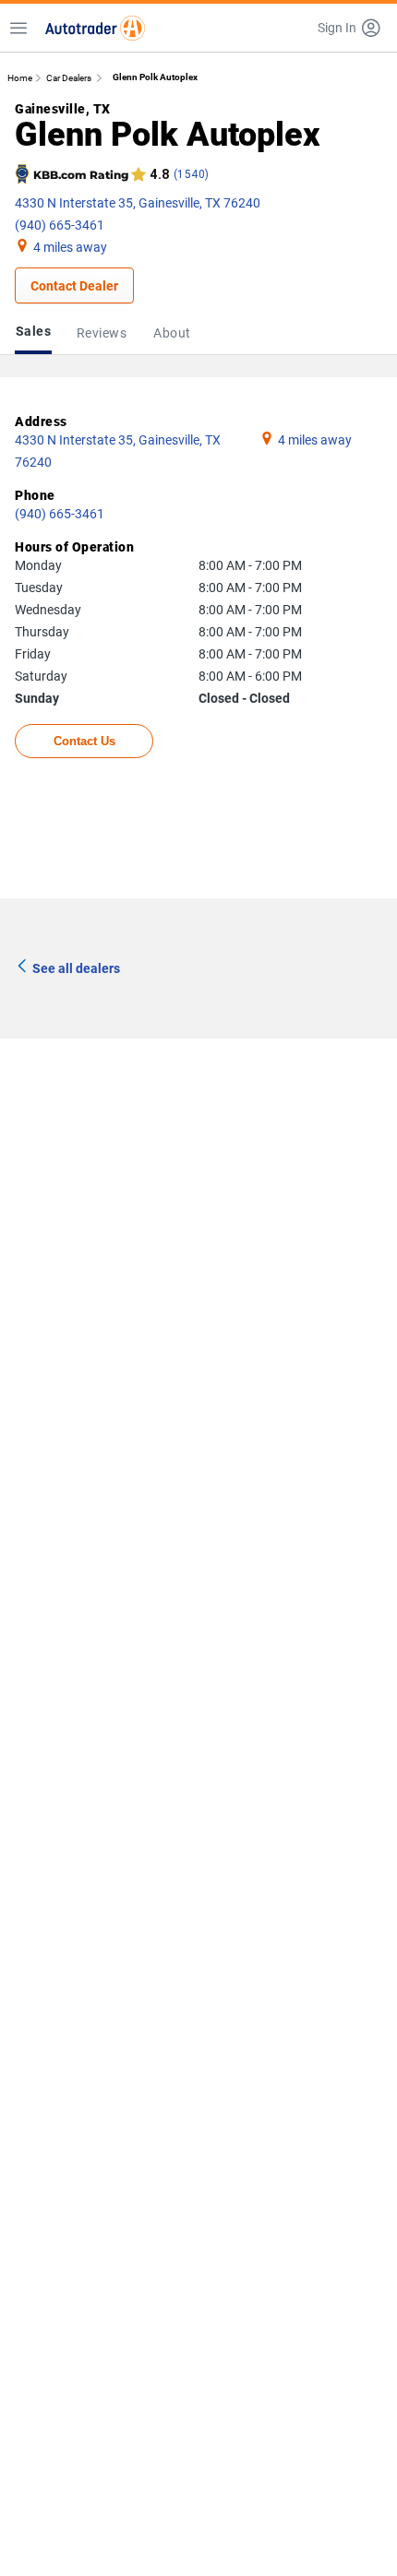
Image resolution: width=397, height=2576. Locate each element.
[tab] (37, 333)
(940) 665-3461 (60, 225)
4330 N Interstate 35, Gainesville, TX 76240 (138, 203)
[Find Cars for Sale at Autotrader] (95, 28)
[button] (350, 28)
